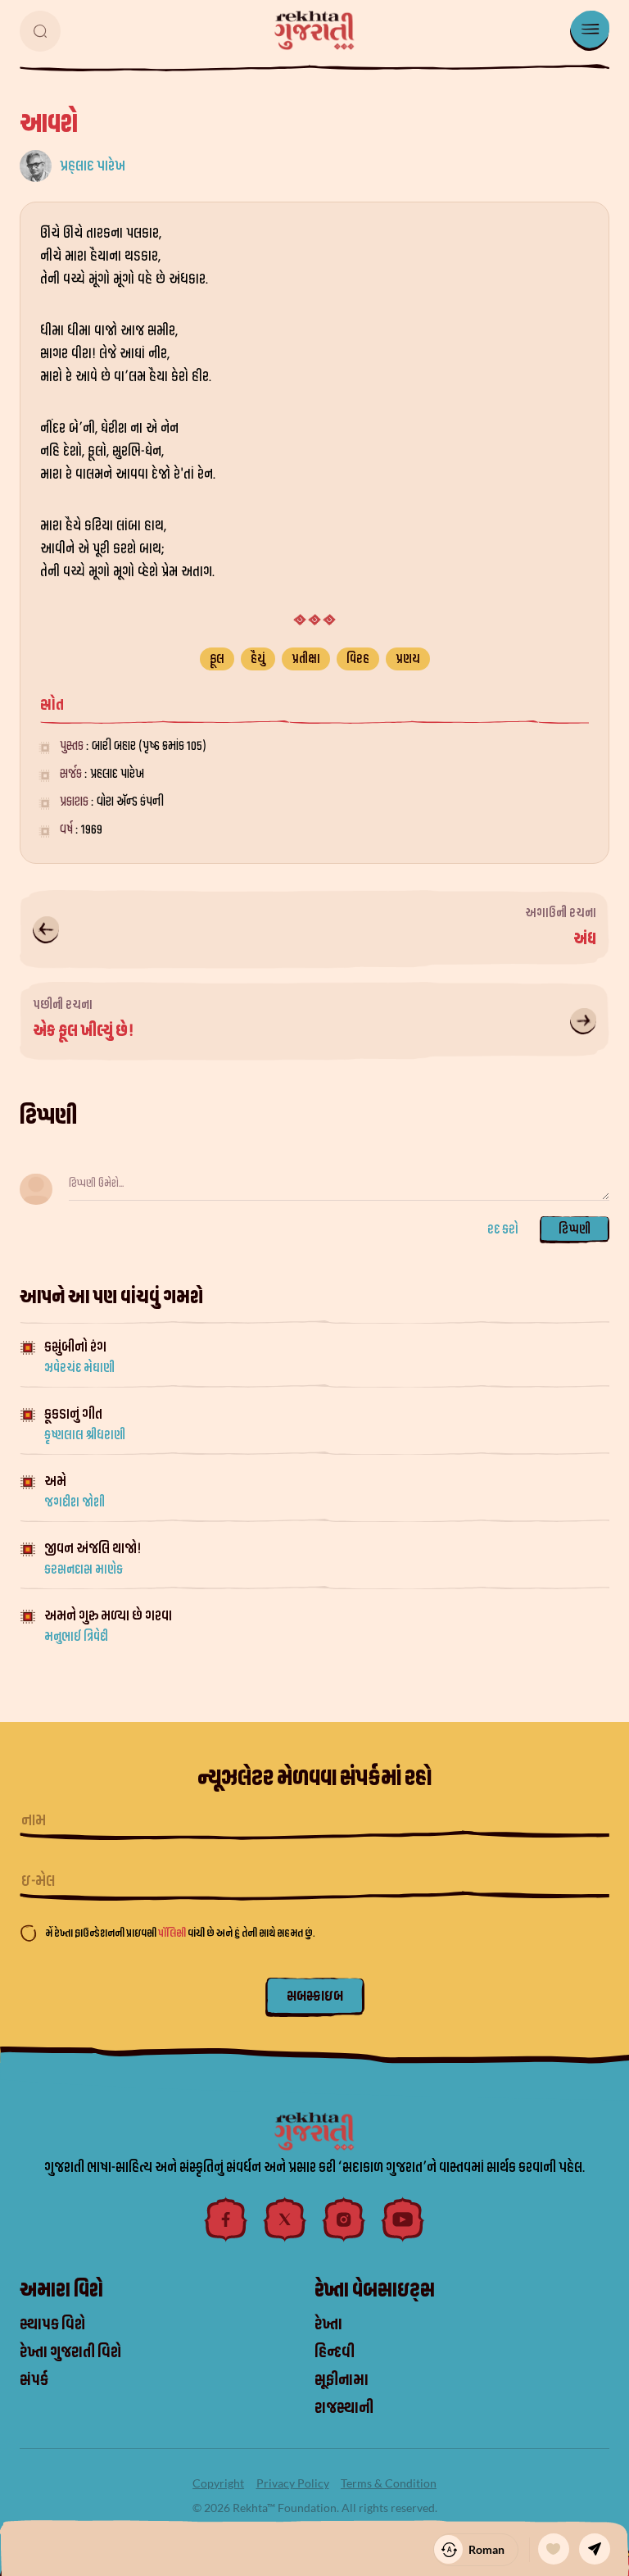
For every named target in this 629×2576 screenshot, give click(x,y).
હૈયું (258, 659)
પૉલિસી (173, 1933)
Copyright (218, 2483)
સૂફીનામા (342, 2380)
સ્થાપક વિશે (52, 2324)
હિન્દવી (335, 2352)
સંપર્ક (34, 2380)
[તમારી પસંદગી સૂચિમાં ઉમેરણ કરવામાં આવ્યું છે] (554, 2549)
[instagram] (344, 2219)
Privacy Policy (293, 2483)
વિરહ (358, 659)
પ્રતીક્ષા (306, 659)
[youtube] (403, 2219)
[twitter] (285, 2219)
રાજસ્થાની (344, 2408)
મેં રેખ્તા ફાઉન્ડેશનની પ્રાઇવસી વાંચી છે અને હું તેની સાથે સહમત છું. (180, 1933)
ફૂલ (217, 659)
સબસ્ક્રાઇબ (315, 1996)
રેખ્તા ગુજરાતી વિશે (70, 2352)
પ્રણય (408, 659)
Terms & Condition (389, 2483)
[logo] (314, 30)
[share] (595, 2549)
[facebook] (226, 2219)
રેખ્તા (328, 2324)
